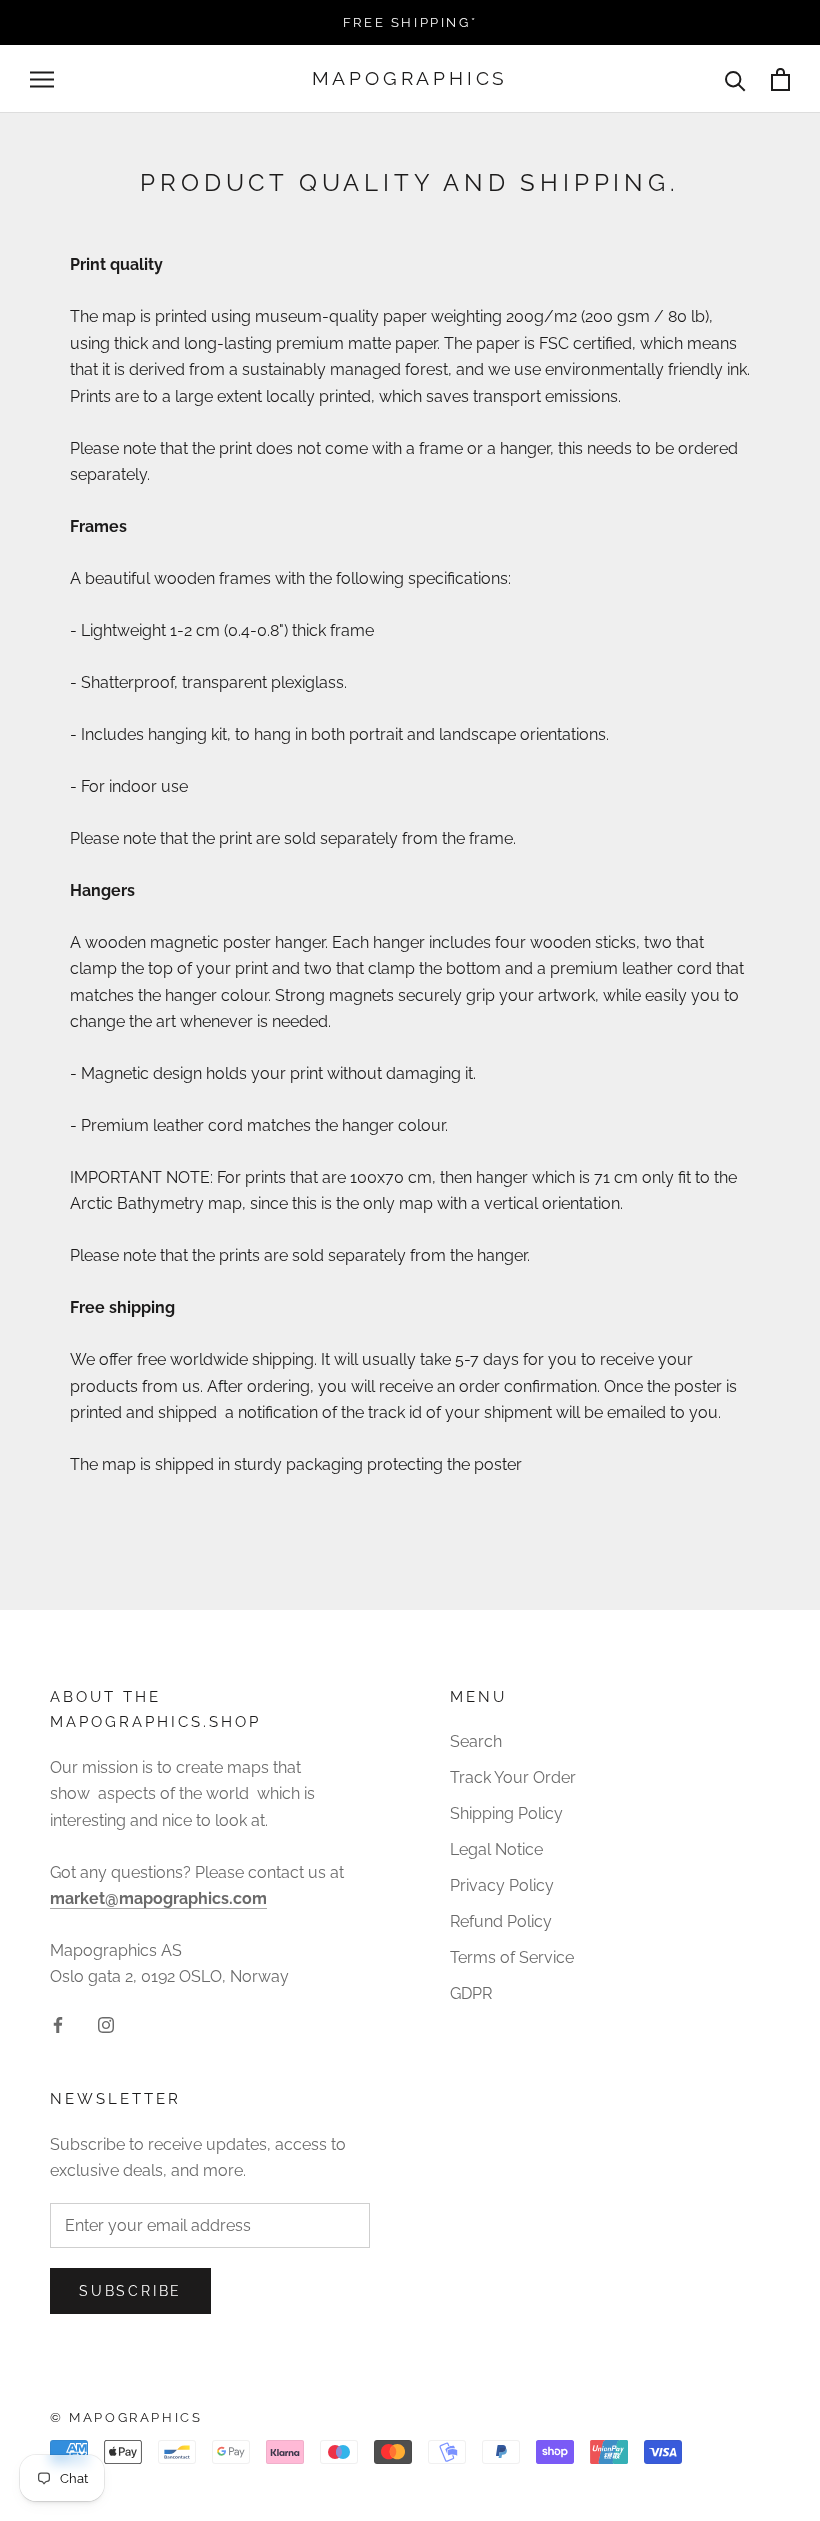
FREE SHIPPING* (410, 22)
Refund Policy (501, 1921)
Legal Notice (496, 1849)
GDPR (471, 1993)
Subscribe (130, 2291)
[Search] (735, 79)
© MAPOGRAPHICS (126, 2417)
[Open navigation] (42, 78)
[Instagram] (106, 2024)
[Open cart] (780, 79)
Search (476, 1741)
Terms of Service (512, 1957)
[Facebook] (58, 2024)
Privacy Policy (502, 1885)
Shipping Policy (506, 1813)
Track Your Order (513, 1777)
